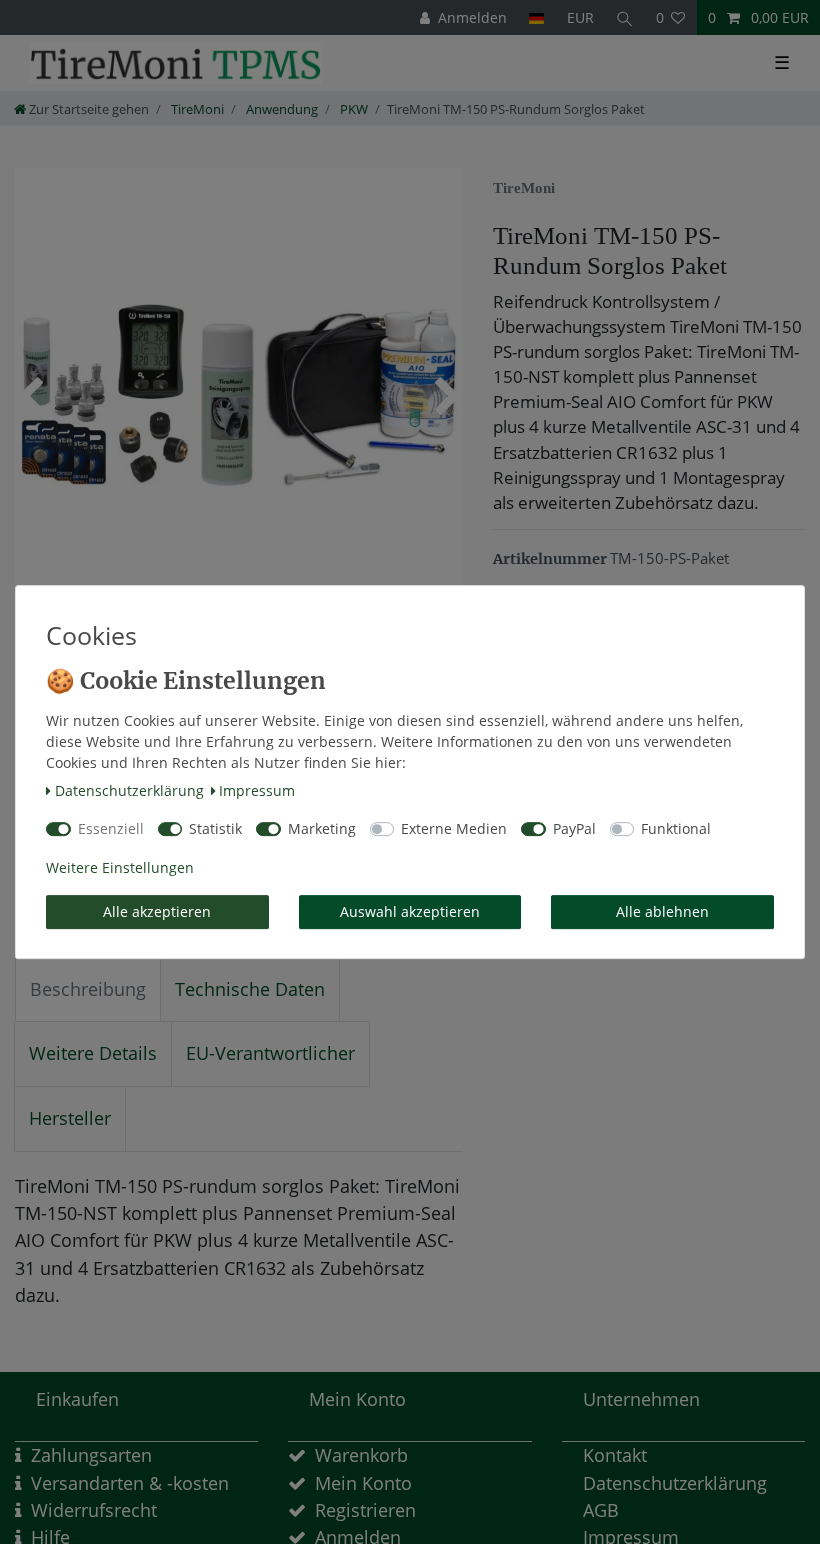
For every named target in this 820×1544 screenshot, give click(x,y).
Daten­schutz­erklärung (129, 790)
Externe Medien (454, 828)
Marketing (322, 828)
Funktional (676, 828)
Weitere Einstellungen (120, 867)
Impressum (257, 790)
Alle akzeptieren (157, 911)
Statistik (215, 828)
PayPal (574, 828)
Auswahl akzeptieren (410, 911)
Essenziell (111, 828)
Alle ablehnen (662, 911)
